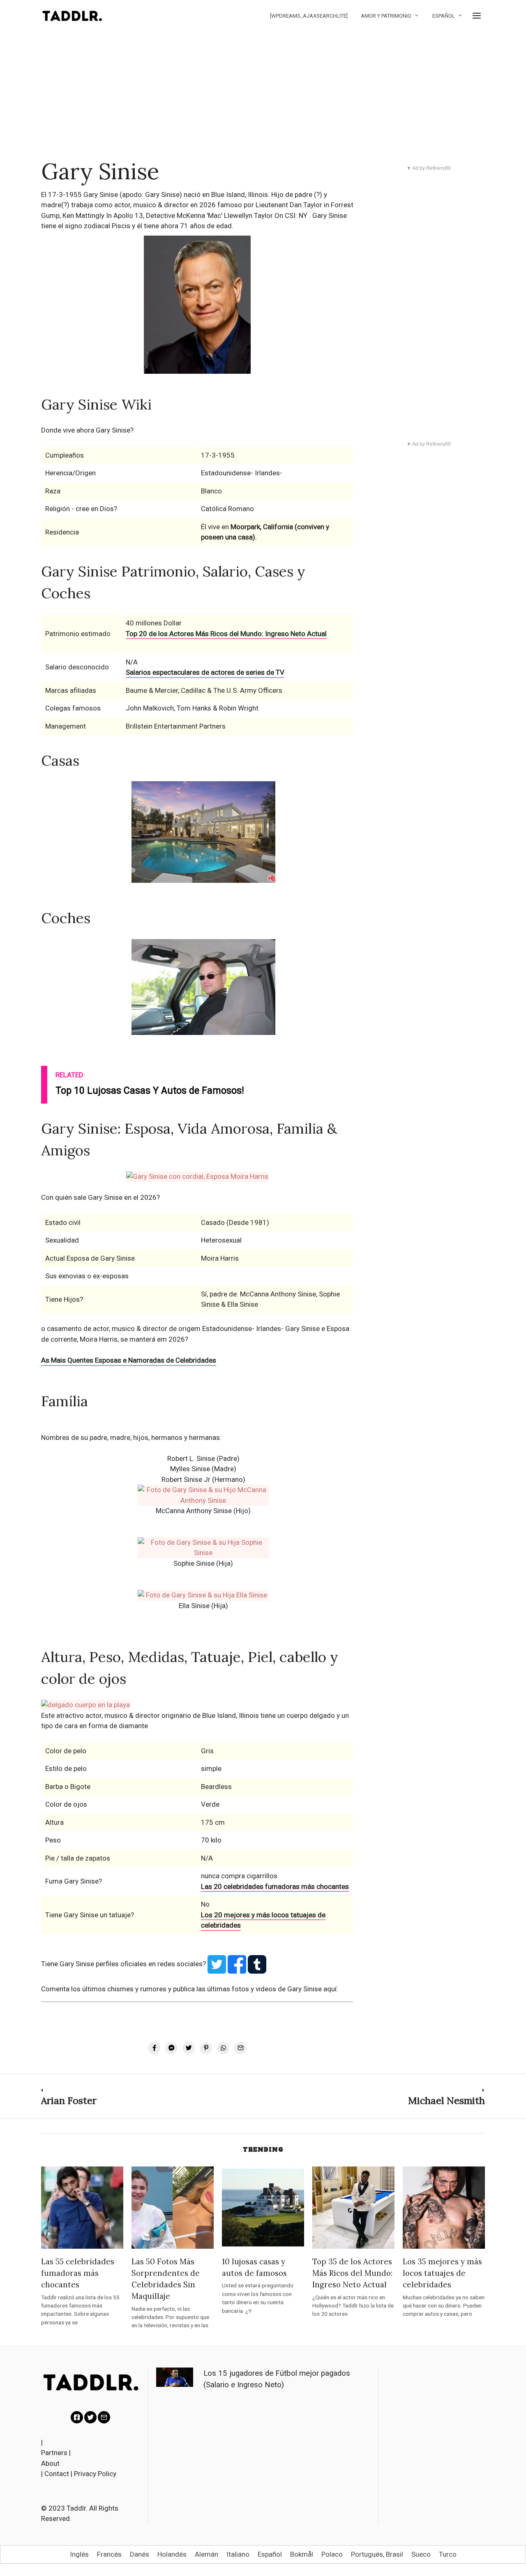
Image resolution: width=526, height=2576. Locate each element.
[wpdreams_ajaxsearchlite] (309, 16)
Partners (54, 2453)
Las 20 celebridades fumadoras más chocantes (275, 1886)
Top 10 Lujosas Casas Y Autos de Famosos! (150, 1091)
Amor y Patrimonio (386, 16)
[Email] (104, 2417)
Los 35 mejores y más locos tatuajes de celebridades (442, 2273)
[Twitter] (90, 2417)
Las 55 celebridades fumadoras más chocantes (78, 2273)
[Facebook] (77, 2417)
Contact (57, 2474)
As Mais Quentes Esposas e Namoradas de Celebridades (129, 1360)
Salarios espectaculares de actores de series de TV (205, 672)
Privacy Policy (95, 2474)
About (50, 2463)
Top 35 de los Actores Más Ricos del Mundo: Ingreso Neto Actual (352, 2273)
